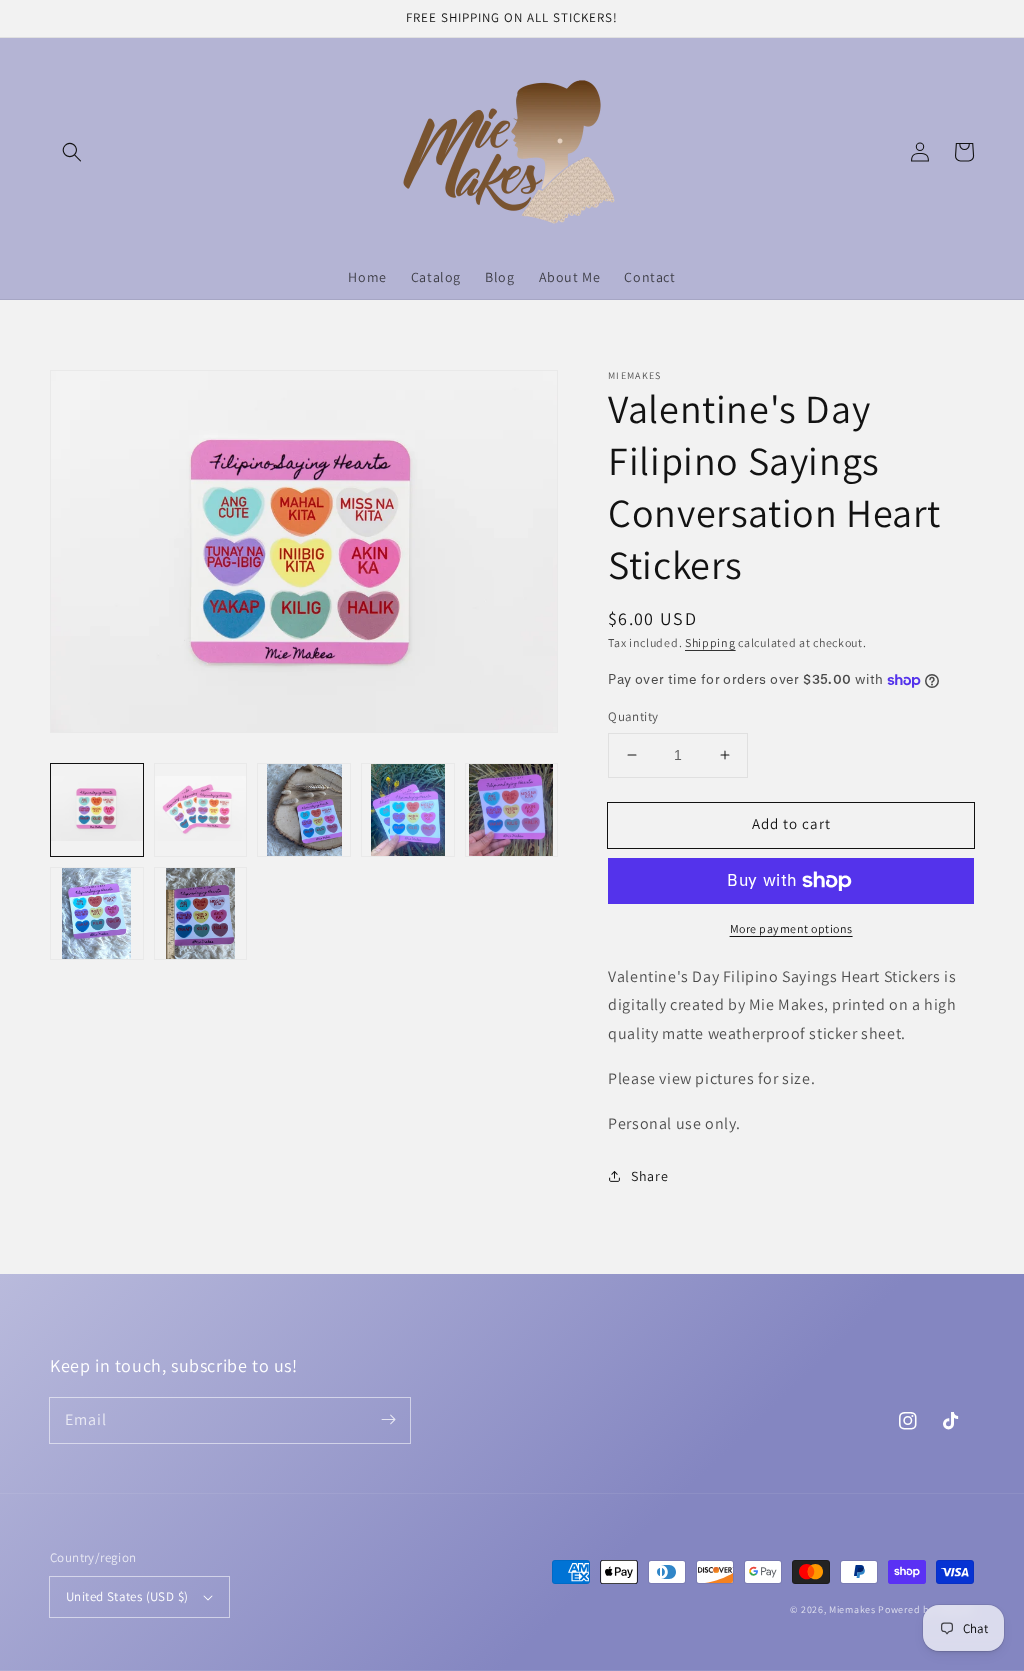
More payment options (791, 928)
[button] (72, 152)
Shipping (710, 642)
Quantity (633, 716)
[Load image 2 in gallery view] (201, 810)
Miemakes (852, 1609)
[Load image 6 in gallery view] (97, 914)
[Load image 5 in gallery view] (512, 810)
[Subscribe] (388, 1420)
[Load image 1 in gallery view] (97, 810)
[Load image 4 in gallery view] (408, 810)
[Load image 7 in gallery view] (201, 914)
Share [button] (649, 1176)
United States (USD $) (127, 1596)
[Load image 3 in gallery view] (304, 810)
